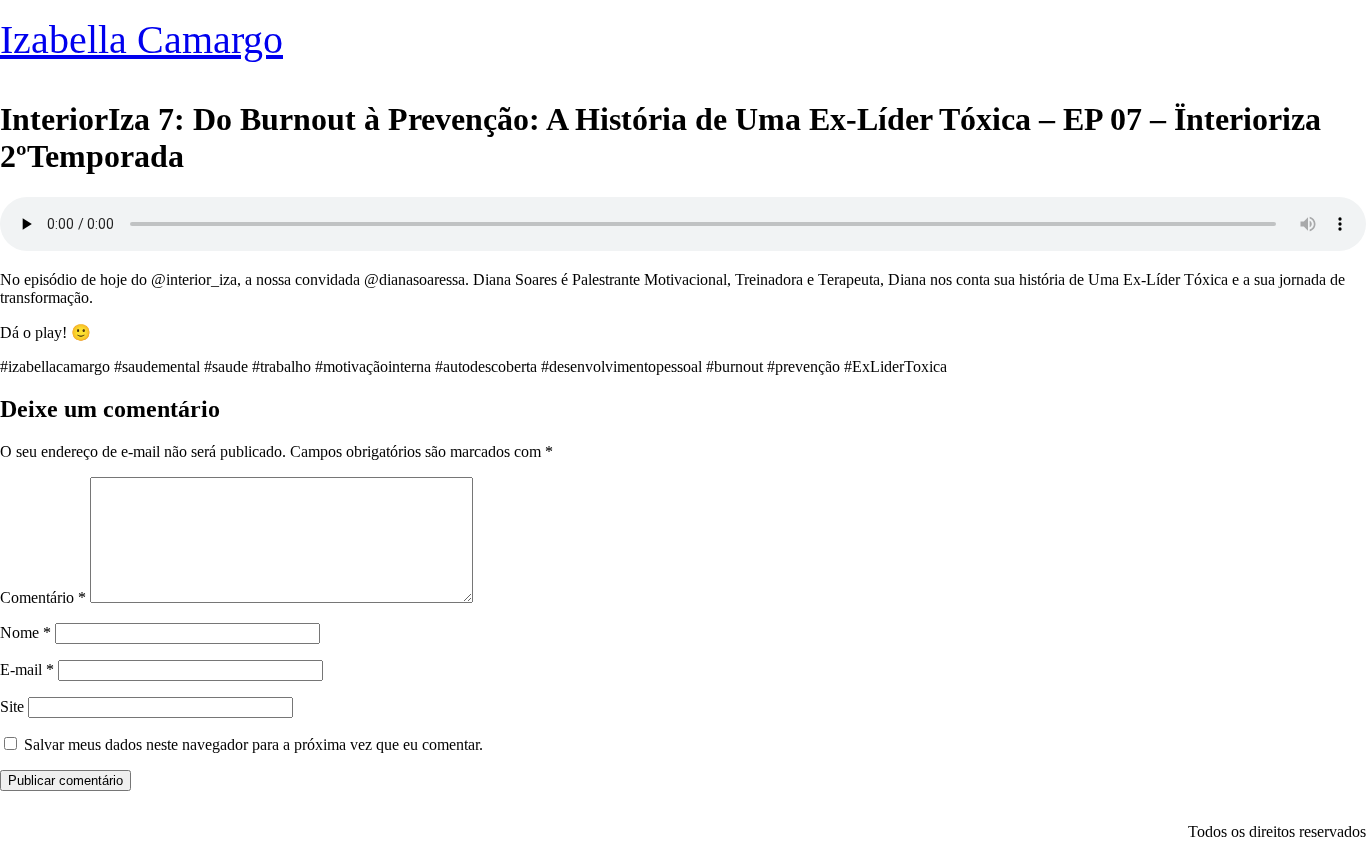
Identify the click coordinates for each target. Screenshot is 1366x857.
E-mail (27, 669)
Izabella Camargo (141, 39)
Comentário (43, 597)
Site (12, 706)
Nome (25, 632)
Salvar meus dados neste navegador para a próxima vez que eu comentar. (253, 744)
